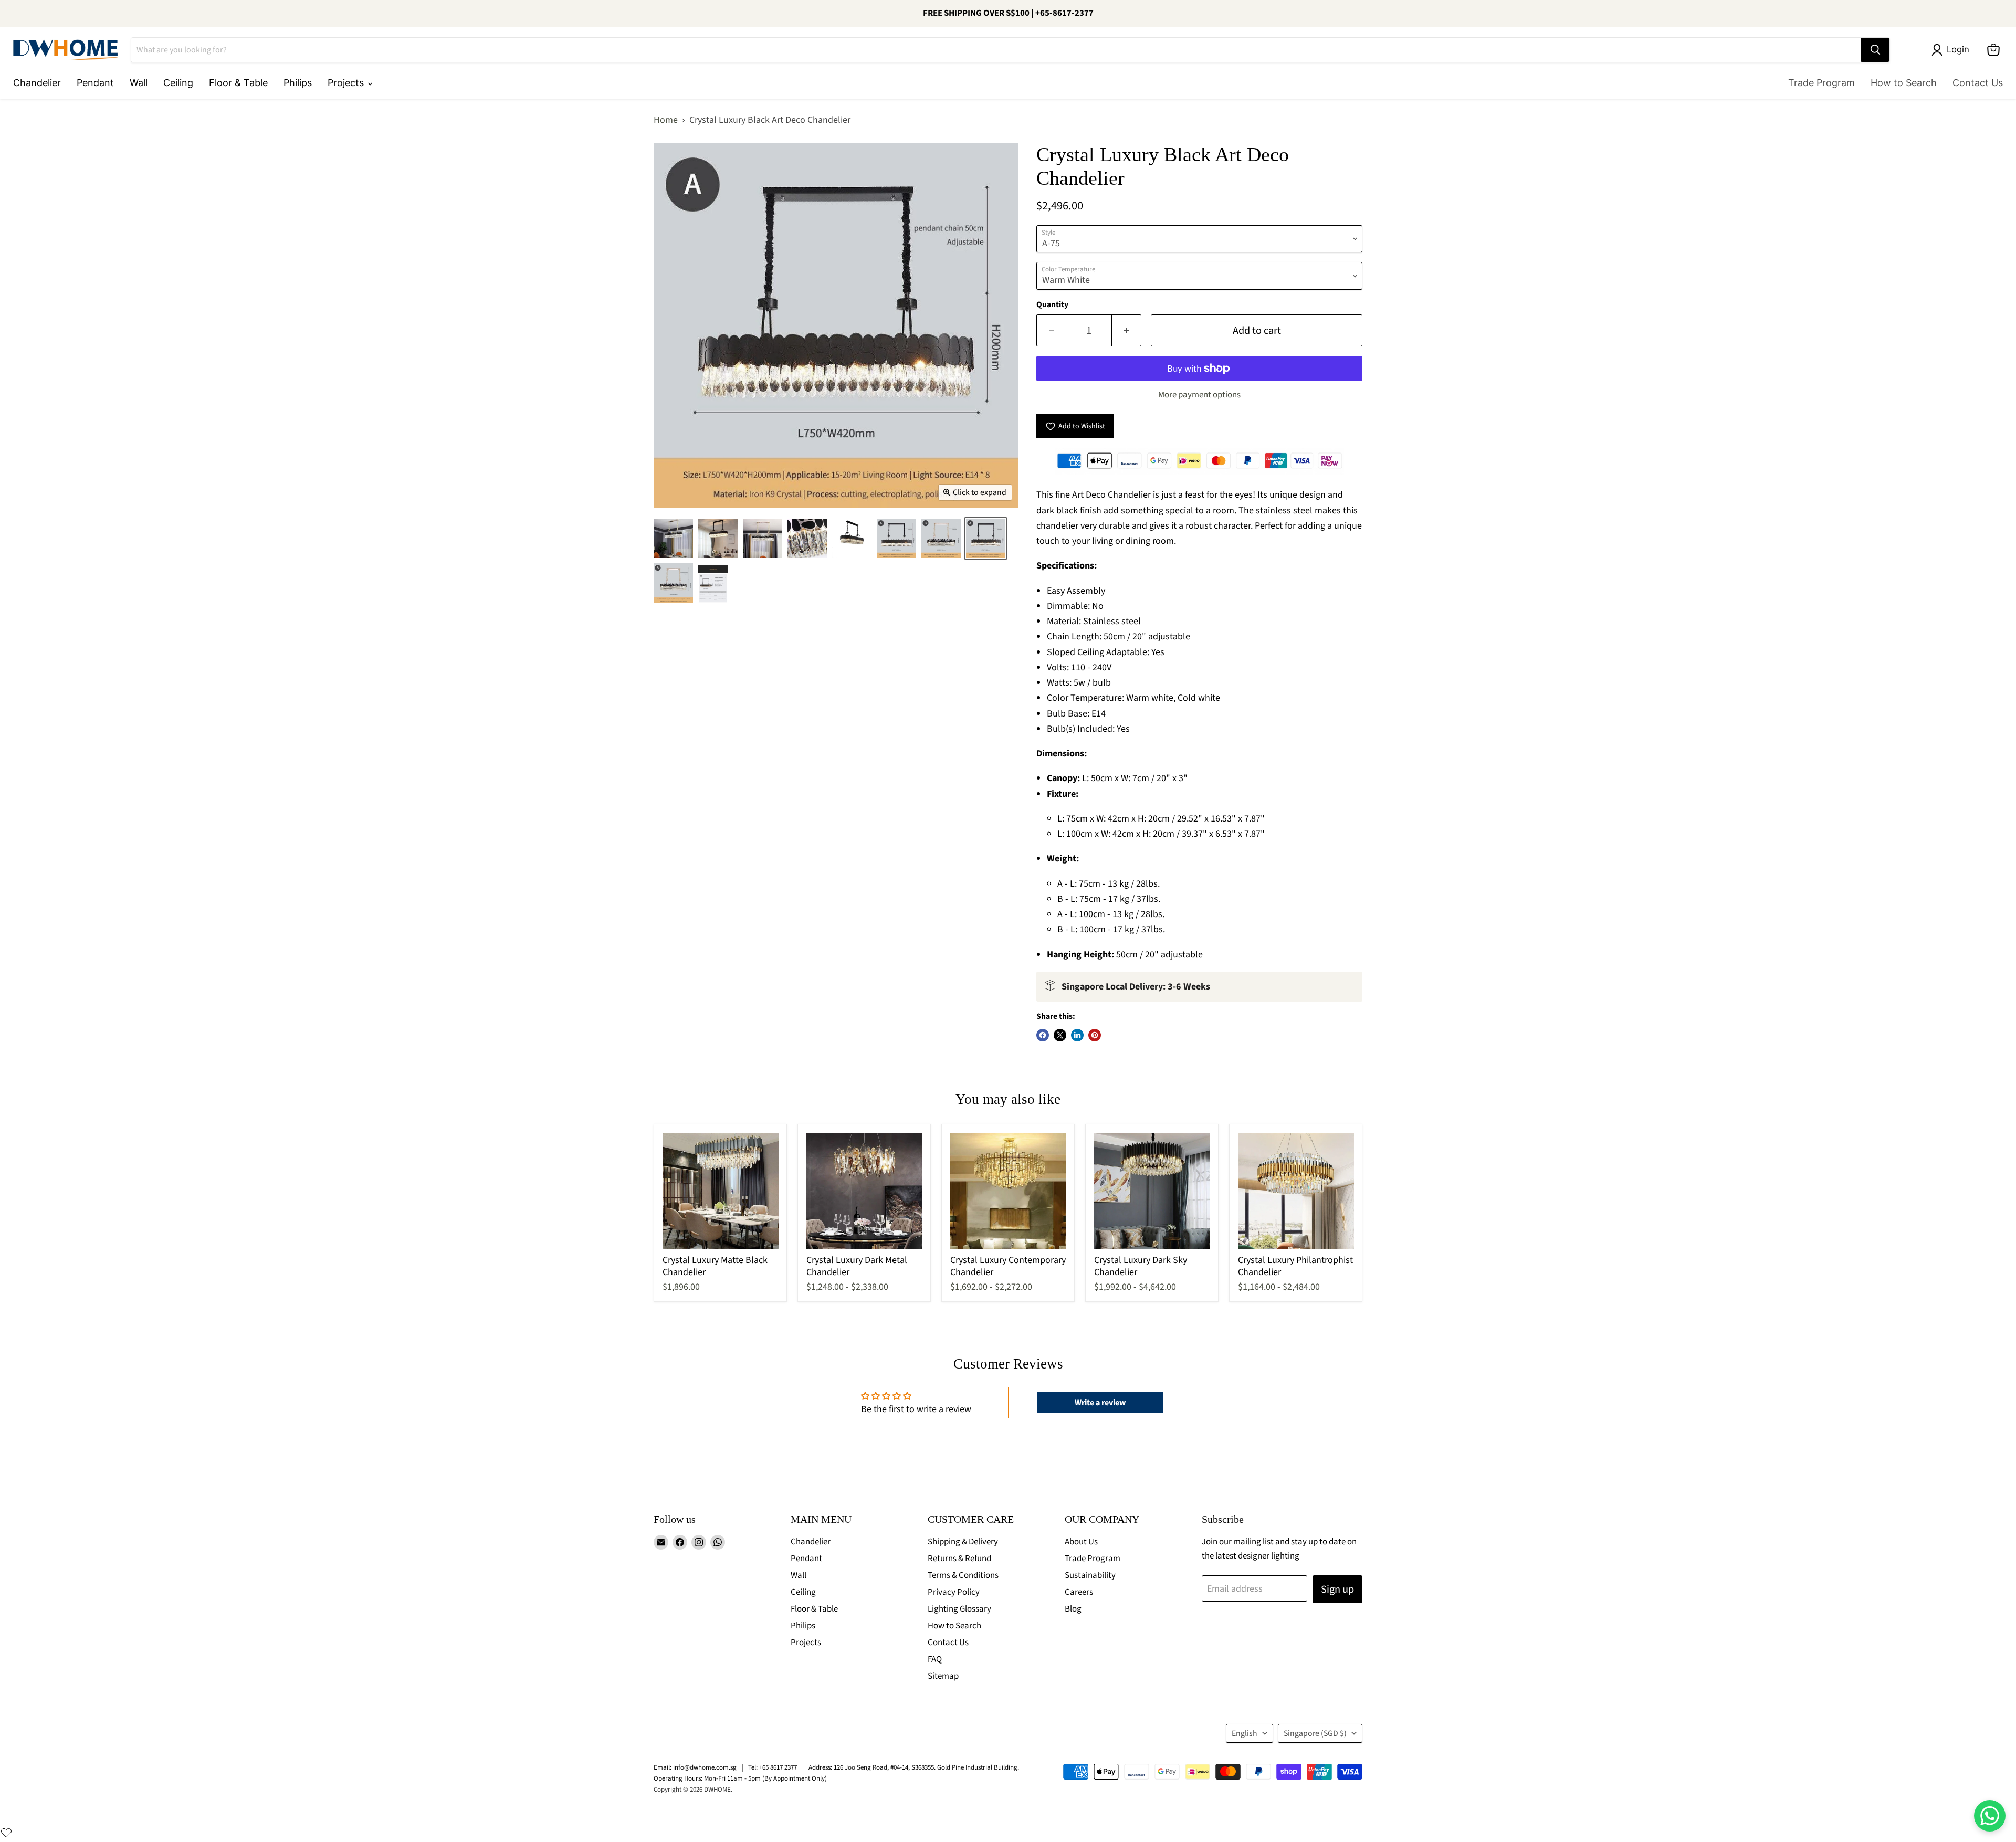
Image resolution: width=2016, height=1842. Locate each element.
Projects (347, 83)
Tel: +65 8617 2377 (773, 1767)
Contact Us (1978, 83)
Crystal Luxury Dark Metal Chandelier (857, 1266)
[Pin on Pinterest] (1095, 1035)
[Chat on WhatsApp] (1990, 1816)
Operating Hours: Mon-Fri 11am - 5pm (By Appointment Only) (740, 1778)
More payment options (1199, 395)
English (1245, 1733)
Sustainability (1090, 1575)
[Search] (1875, 50)
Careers (1079, 1592)
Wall (139, 83)
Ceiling (178, 83)
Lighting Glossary (959, 1609)
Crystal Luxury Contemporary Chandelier (1008, 1266)
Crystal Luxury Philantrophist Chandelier (1295, 1266)
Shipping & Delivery (963, 1542)
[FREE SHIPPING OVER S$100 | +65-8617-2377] (1008, 14)
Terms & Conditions (963, 1575)
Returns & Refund (959, 1559)
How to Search (1904, 83)
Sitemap (943, 1676)
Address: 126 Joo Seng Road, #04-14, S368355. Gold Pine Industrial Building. (914, 1767)
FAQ (935, 1659)
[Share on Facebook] (1043, 1035)
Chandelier (37, 83)
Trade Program (1821, 83)
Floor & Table (238, 83)
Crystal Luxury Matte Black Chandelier (715, 1266)
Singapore (1315, 1733)
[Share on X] (1060, 1035)
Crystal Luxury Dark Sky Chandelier (1141, 1266)
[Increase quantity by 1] (1127, 330)
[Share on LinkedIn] (1077, 1035)
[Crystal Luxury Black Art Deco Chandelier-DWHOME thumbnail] (673, 538)
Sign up (1337, 1589)
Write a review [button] (1100, 1403)
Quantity (1052, 304)
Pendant (95, 83)
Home (666, 120)
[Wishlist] (6, 1833)
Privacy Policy (954, 1592)
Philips (298, 83)
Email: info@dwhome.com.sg (695, 1767)
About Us (1081, 1542)
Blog (1073, 1609)
